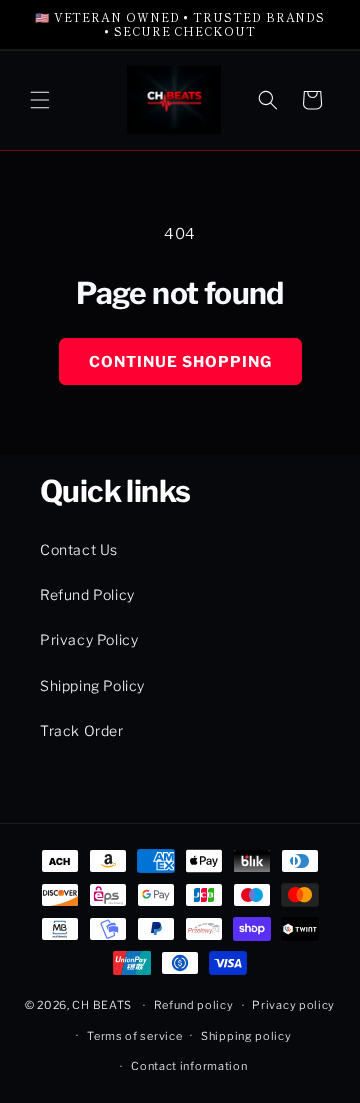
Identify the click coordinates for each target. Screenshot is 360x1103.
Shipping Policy (92, 685)
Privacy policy (293, 1005)
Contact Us (79, 549)
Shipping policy (246, 1036)
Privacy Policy (89, 639)
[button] (40, 100)
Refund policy (194, 1005)
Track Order (82, 730)
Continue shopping (180, 362)
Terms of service (134, 1036)
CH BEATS (103, 1005)
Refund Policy (87, 594)
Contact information (189, 1066)
